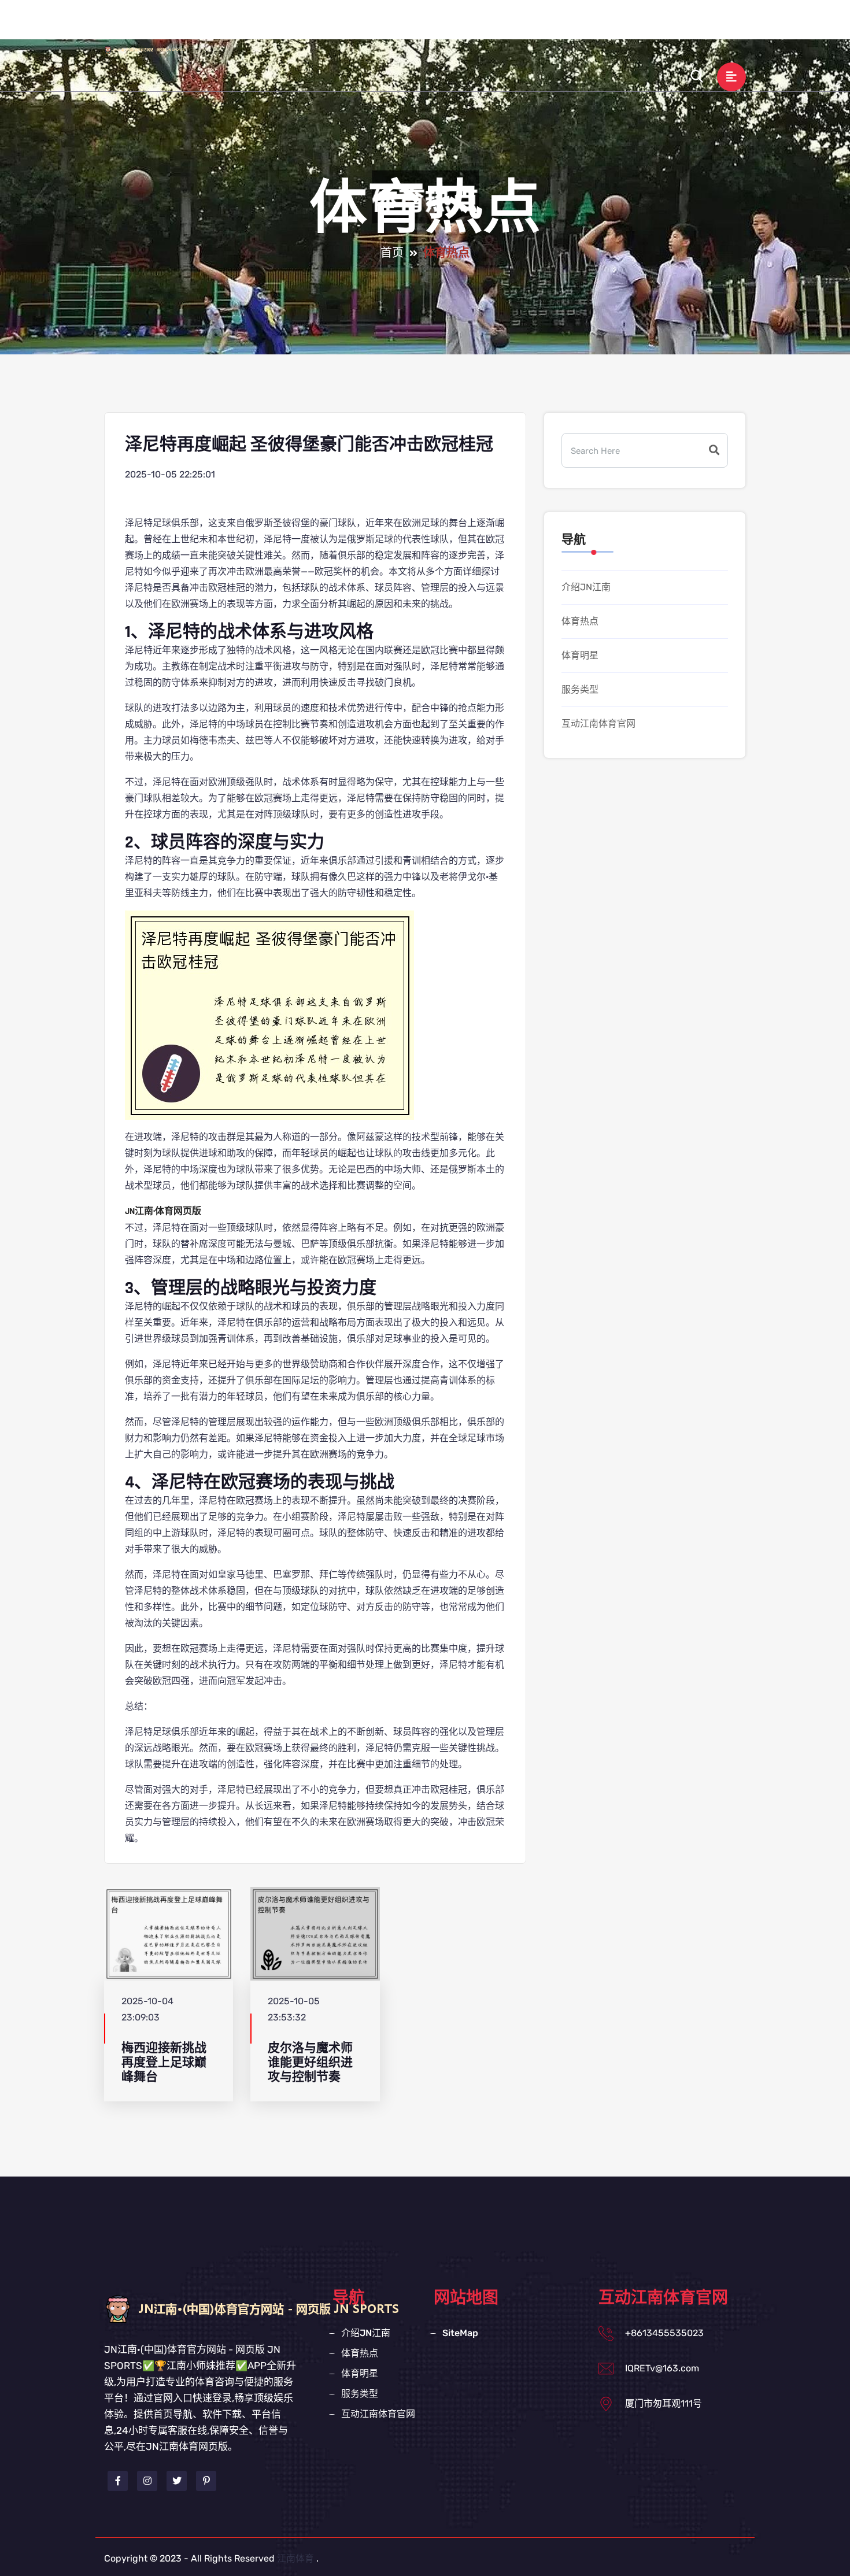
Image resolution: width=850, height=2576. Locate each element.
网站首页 (342, 25)
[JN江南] (156, 49)
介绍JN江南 (407, 25)
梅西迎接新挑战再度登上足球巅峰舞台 (164, 2063)
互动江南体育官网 (670, 25)
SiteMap (460, 2333)
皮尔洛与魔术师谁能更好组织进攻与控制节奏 (310, 2063)
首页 (392, 253)
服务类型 (590, 25)
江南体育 (295, 2558)
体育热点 (472, 25)
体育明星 (531, 25)
